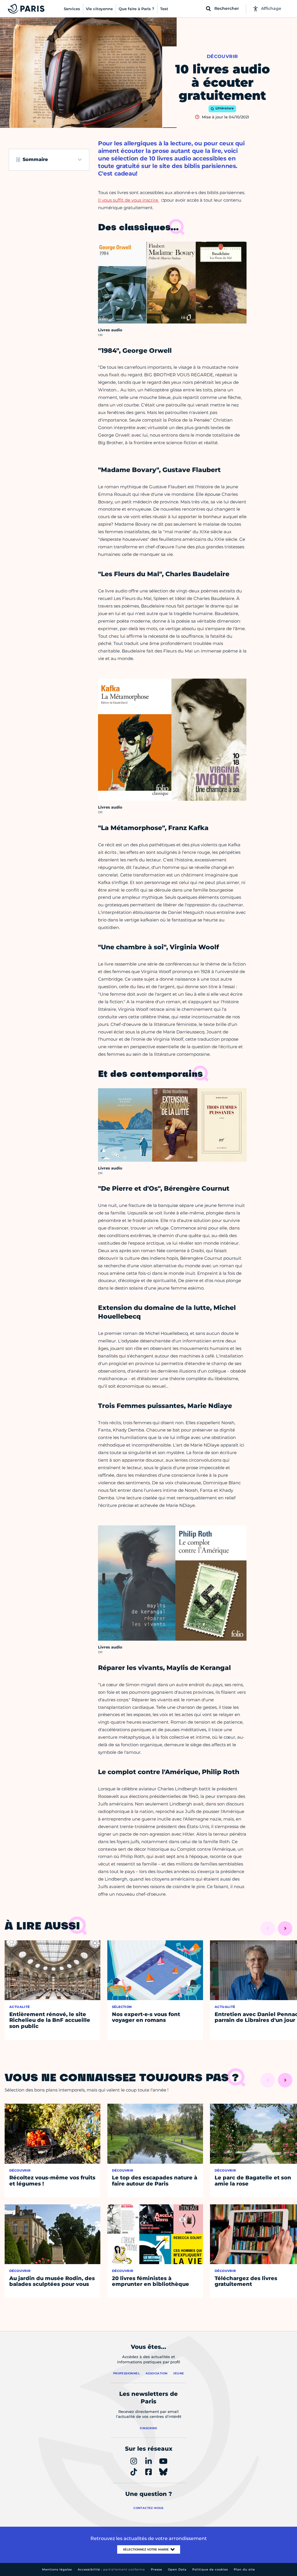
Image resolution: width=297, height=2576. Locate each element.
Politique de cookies (210, 2569)
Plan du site (244, 2569)
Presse (156, 2569)
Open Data (177, 2569)
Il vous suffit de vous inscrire (129, 200)
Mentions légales (57, 2569)
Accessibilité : (111, 2569)
